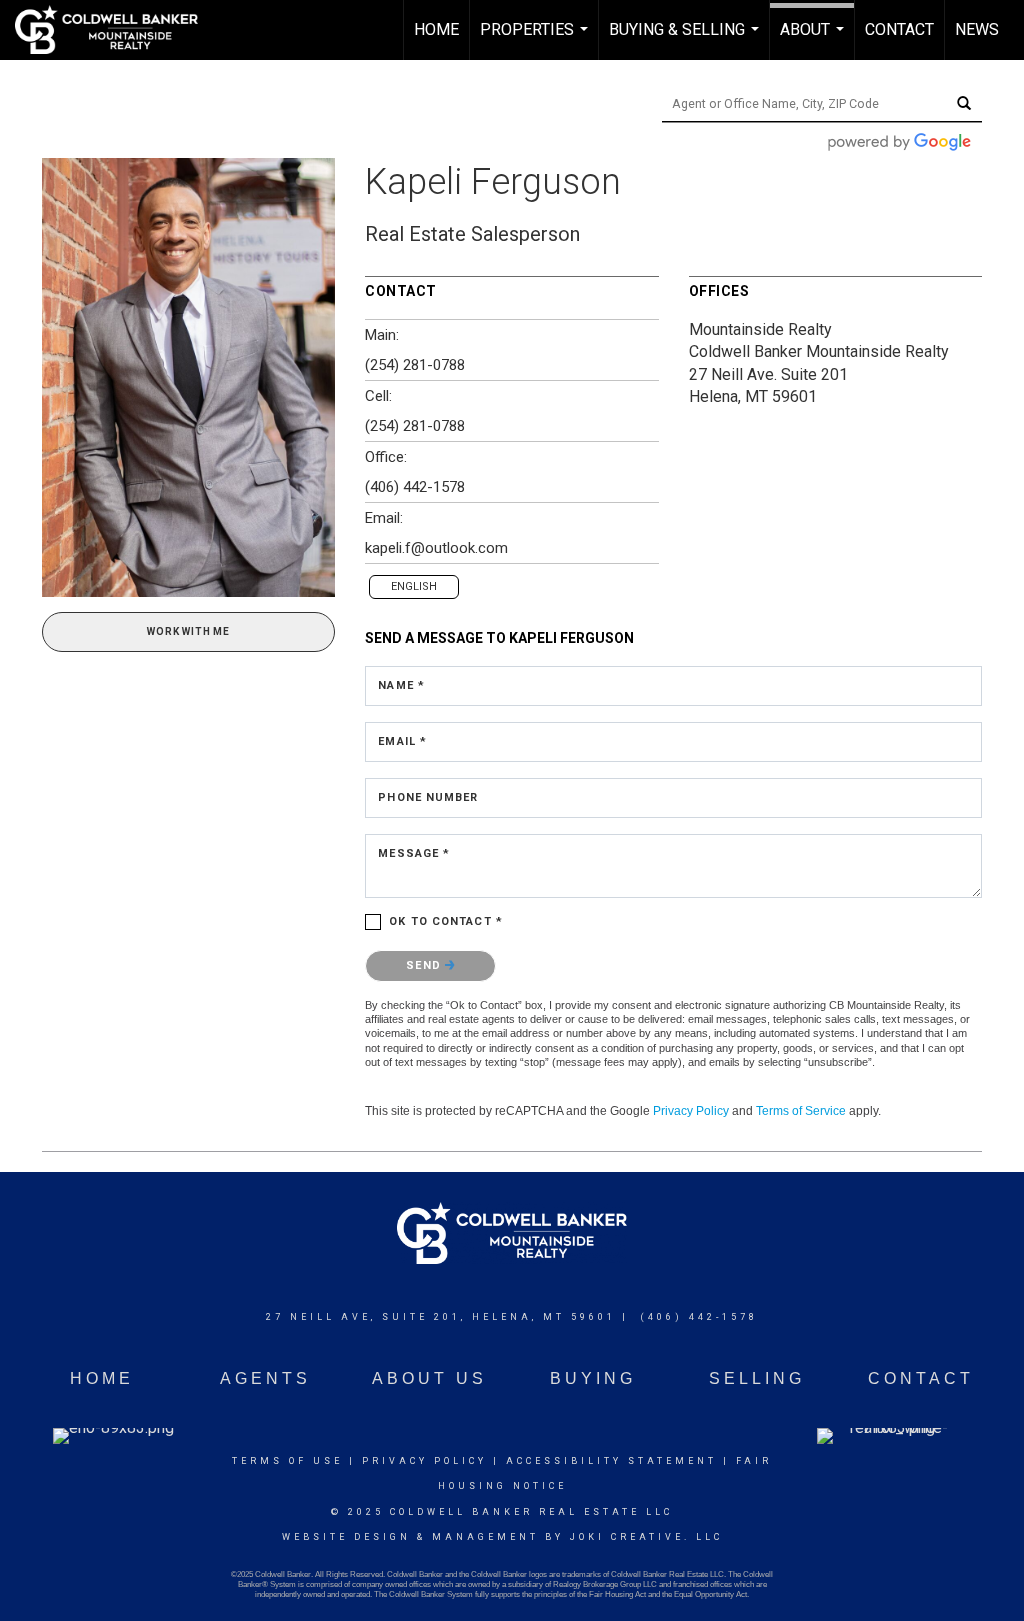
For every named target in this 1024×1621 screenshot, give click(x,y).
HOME (436, 29)
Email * (402, 741)
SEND (425, 965)
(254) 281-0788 (415, 365)
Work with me (188, 631)
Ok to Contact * (446, 921)
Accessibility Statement (611, 1461)
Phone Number (428, 797)
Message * (414, 853)
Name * (401, 685)
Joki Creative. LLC (646, 1537)
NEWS (977, 29)
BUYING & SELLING (686, 40)
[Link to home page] (116, 30)
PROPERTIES (536, 40)
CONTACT (899, 29)
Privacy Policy (691, 1111)
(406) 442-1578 (415, 487)
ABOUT (814, 40)
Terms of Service (801, 1111)
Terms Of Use (287, 1461)
